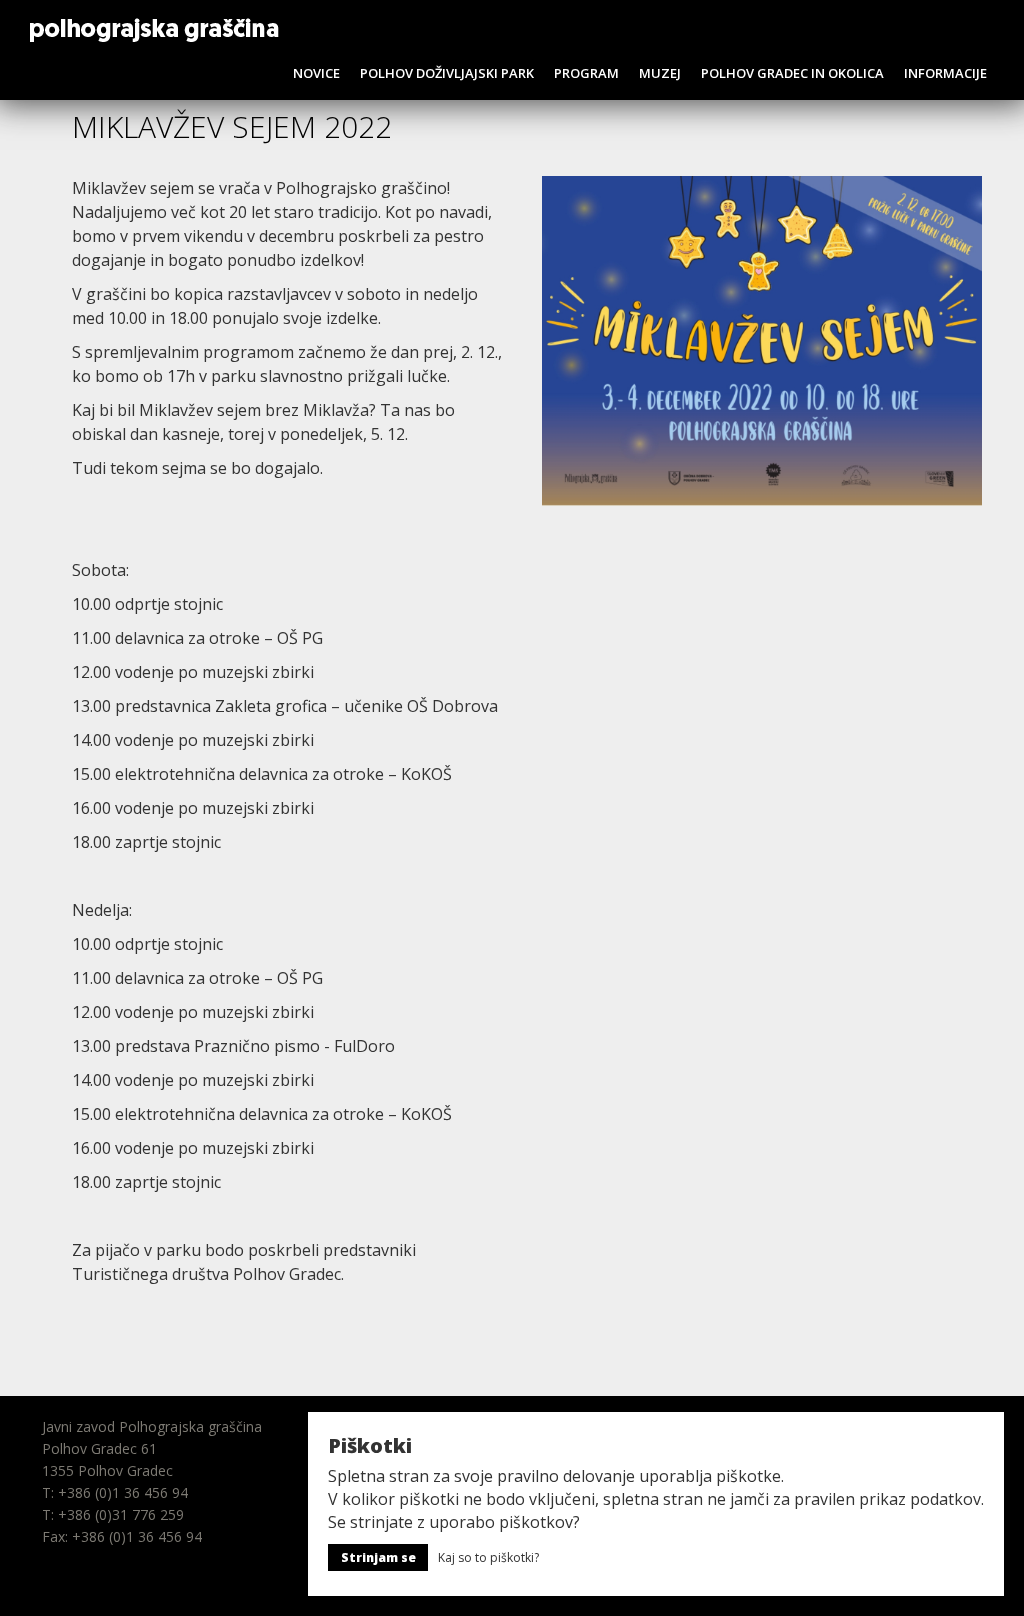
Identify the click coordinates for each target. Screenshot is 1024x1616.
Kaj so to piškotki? (488, 1557)
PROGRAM (586, 73)
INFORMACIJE (945, 73)
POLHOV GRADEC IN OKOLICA (792, 73)
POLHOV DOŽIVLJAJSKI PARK (447, 73)
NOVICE (316, 73)
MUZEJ (660, 73)
